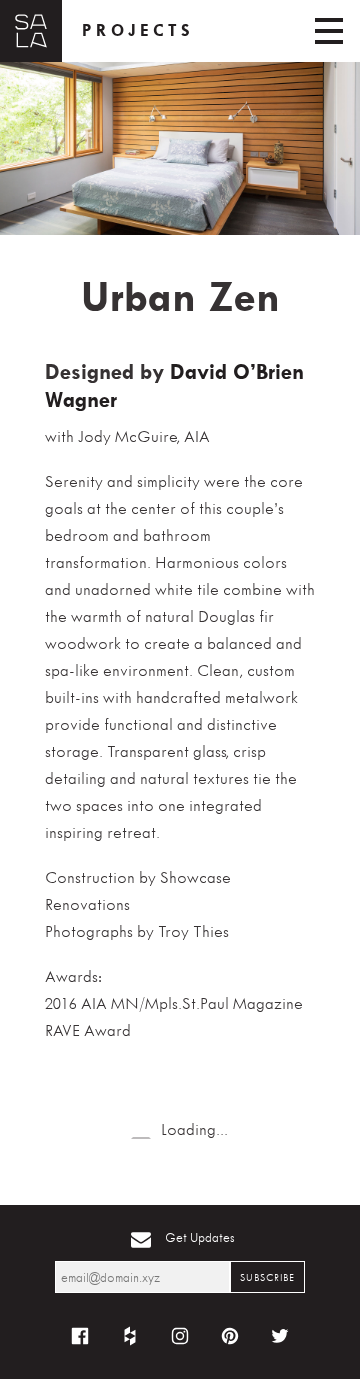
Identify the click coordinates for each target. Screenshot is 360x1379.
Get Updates (200, 1237)
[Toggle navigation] (329, 31)
